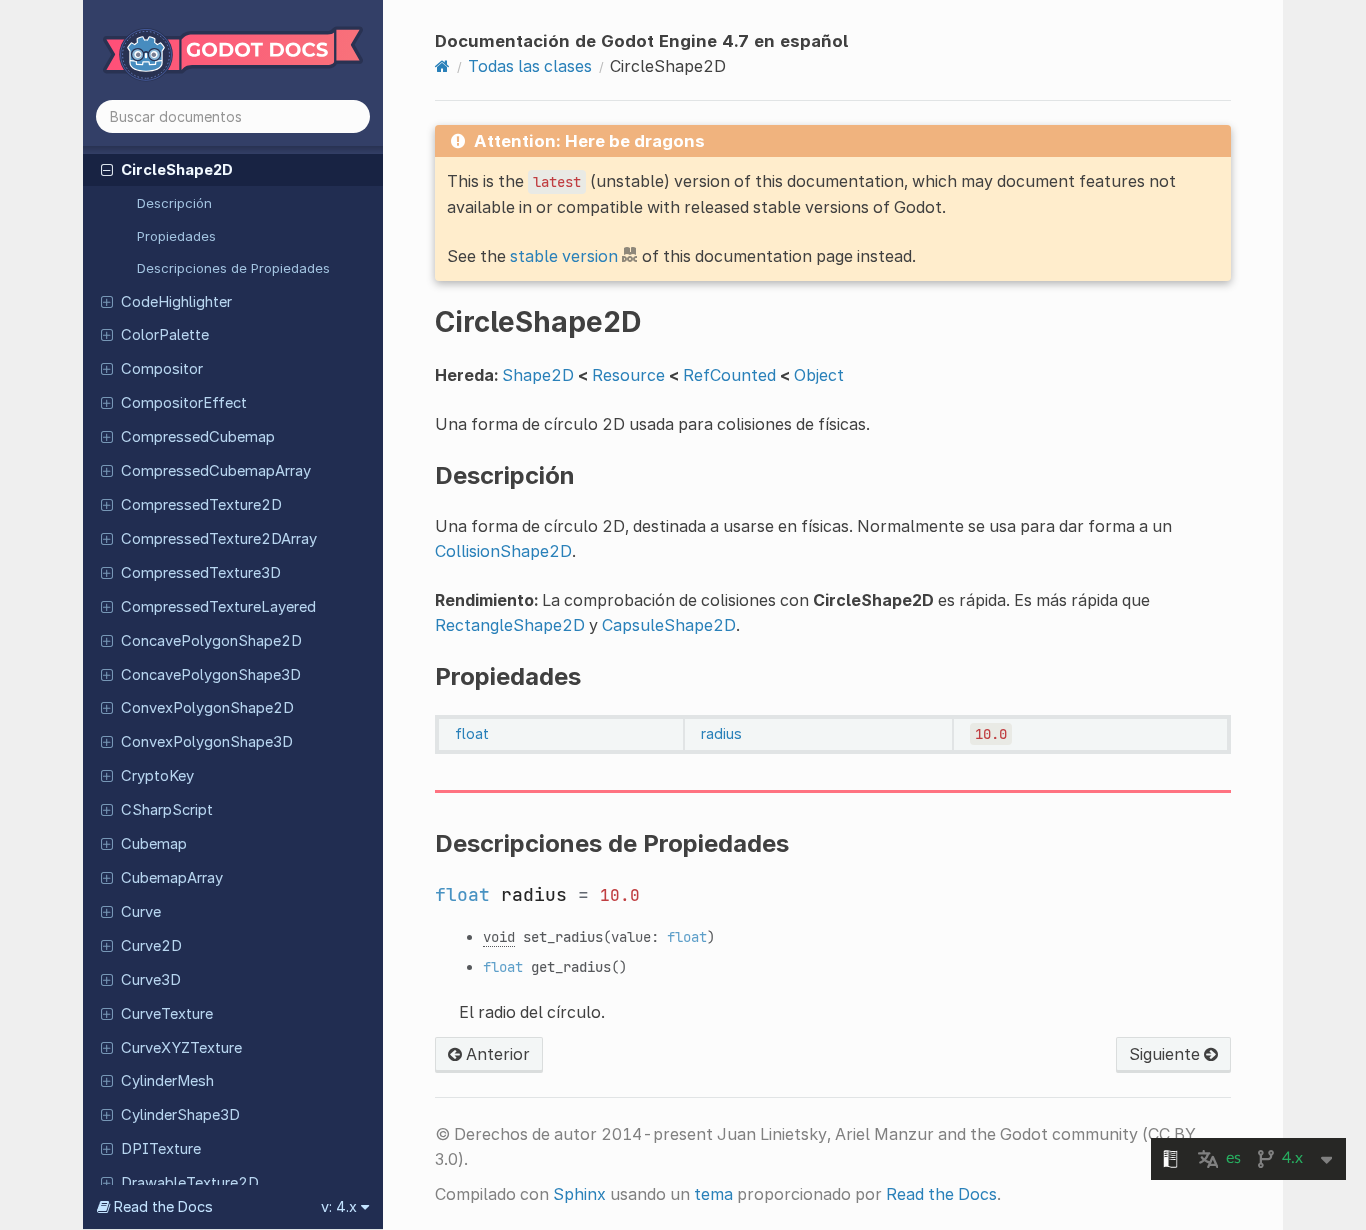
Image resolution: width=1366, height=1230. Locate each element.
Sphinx (579, 1194)
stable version (564, 256)
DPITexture (161, 1149)
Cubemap (154, 844)
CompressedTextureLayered (218, 607)
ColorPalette (165, 335)
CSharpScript (167, 810)
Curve (141, 912)
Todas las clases (530, 66)
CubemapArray (172, 878)
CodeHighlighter (176, 302)
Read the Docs (941, 1194)
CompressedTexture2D (201, 505)
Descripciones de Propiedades (233, 268)
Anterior (496, 1054)
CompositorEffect (184, 403)
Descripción (174, 203)
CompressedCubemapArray (216, 471)
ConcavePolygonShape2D (211, 641)
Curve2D (151, 946)
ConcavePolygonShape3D (211, 675)
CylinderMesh (167, 1081)
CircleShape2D (177, 170)
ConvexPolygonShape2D (207, 708)
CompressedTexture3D (201, 573)
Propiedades (176, 236)
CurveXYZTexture (181, 1048)
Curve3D (151, 980)
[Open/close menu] (107, 169)
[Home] (442, 66)
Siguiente (1166, 1054)
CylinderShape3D (180, 1115)
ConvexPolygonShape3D (207, 742)
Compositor (162, 369)
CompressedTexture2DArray (219, 539)
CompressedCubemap (198, 437)
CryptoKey (157, 776)
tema (713, 1194)
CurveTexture (167, 1014)
